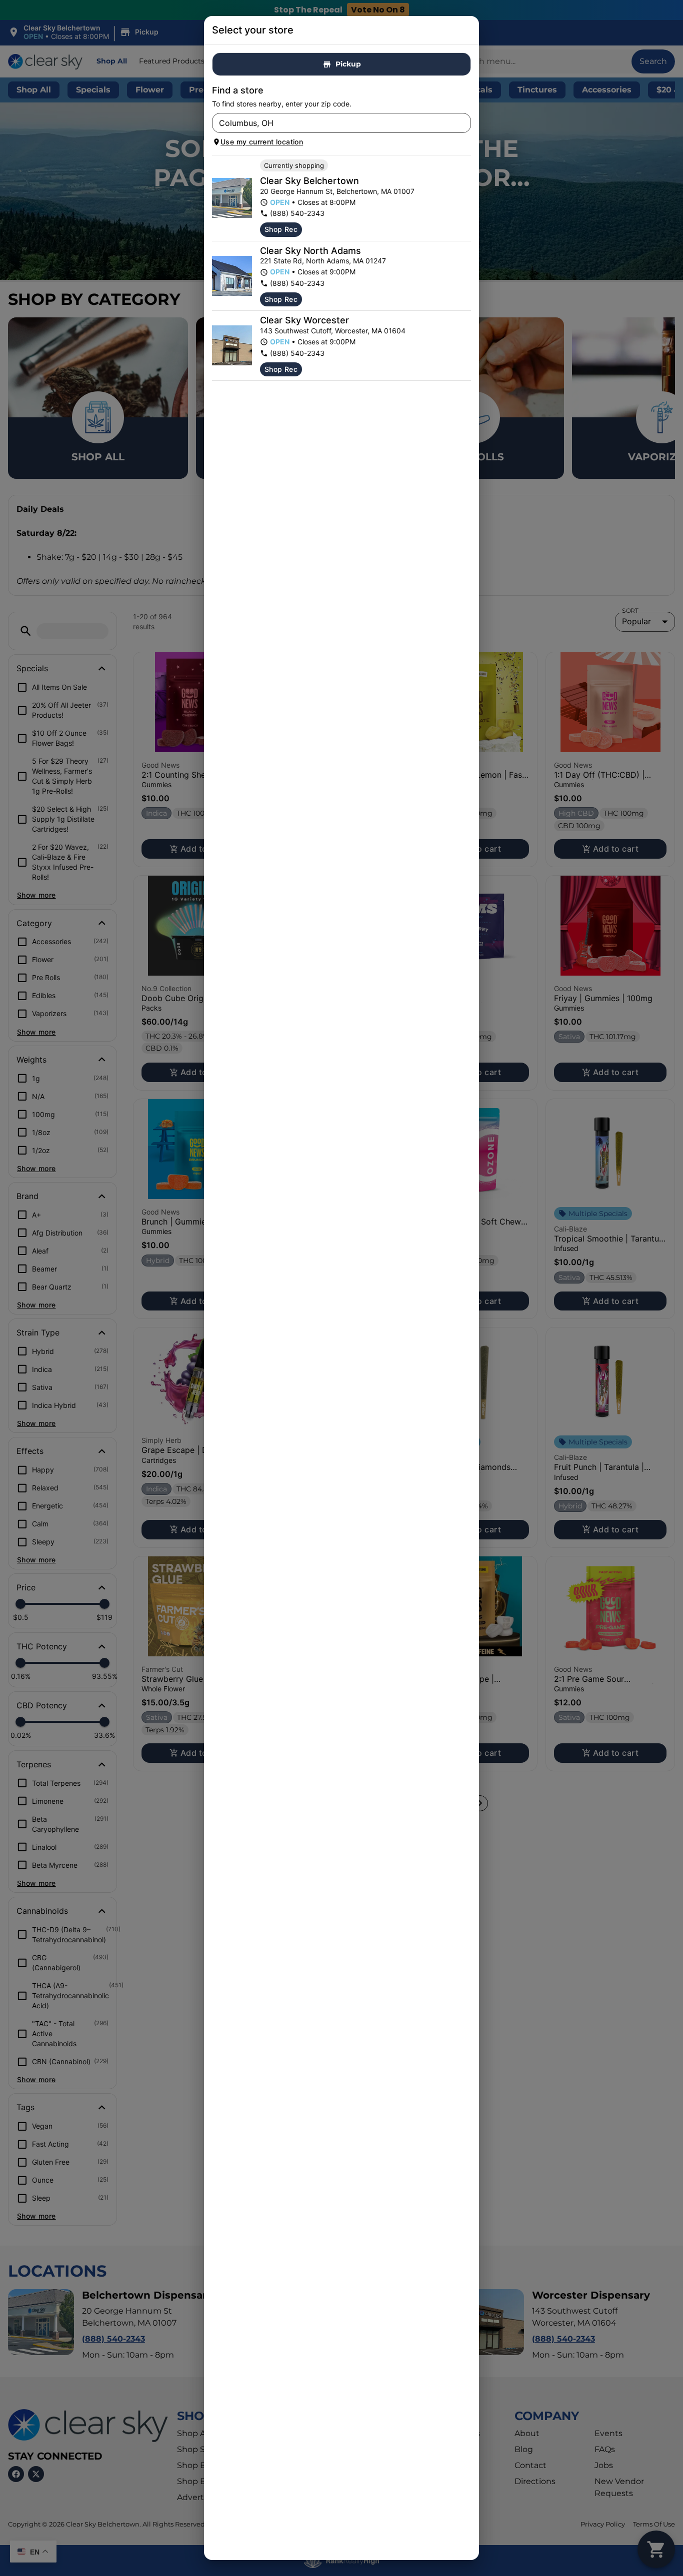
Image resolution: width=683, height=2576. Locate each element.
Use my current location (262, 142)
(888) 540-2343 (297, 213)
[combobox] (333, 123)
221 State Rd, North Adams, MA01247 (323, 261)
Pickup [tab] (348, 64)
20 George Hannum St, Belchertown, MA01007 (337, 191)
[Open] (463, 123)
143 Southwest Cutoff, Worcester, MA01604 (333, 331)
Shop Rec (281, 229)
